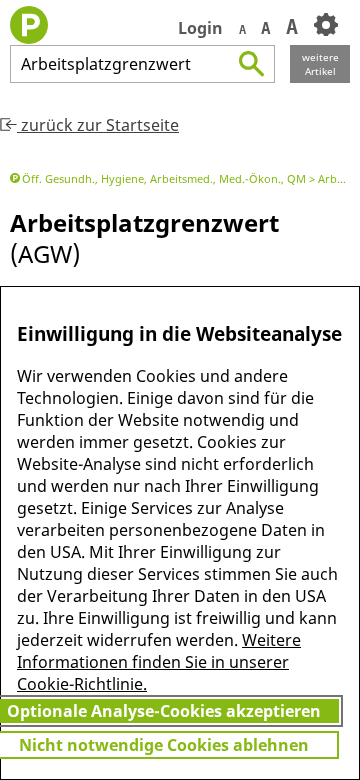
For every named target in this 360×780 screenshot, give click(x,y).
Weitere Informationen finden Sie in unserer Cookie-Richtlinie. (159, 662)
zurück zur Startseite (98, 125)
